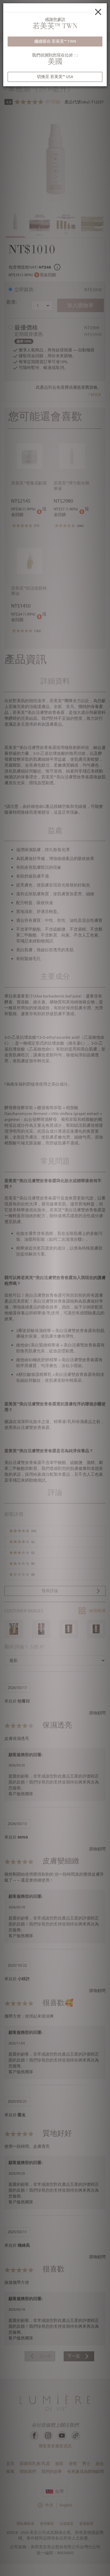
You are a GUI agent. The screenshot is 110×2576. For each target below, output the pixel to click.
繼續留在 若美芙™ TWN (55, 41)
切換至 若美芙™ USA (55, 77)
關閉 (98, 12)
